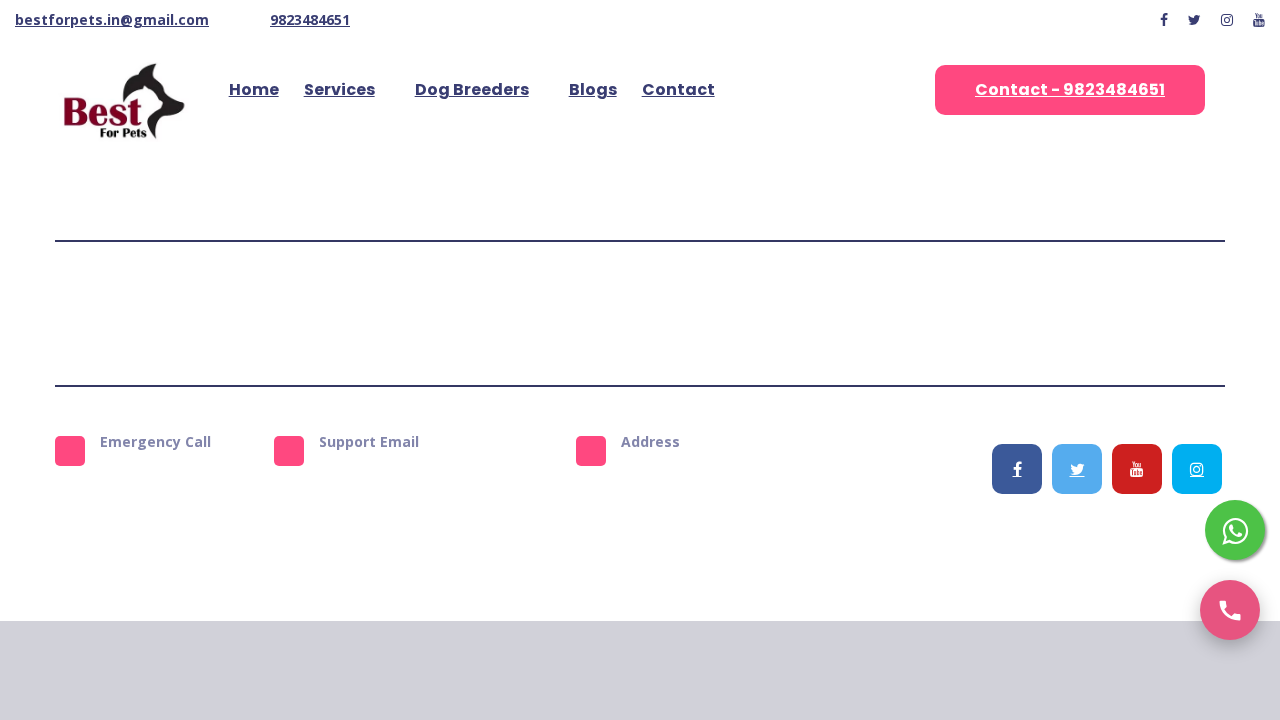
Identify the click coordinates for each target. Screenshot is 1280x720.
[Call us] (1230, 610)
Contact (678, 89)
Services (339, 89)
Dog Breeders (472, 89)
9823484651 (310, 19)
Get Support (835, 313)
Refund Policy (727, 313)
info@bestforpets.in (422, 475)
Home (254, 89)
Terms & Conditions (476, 313)
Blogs (593, 89)
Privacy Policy (614, 313)
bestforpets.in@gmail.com (112, 19)
